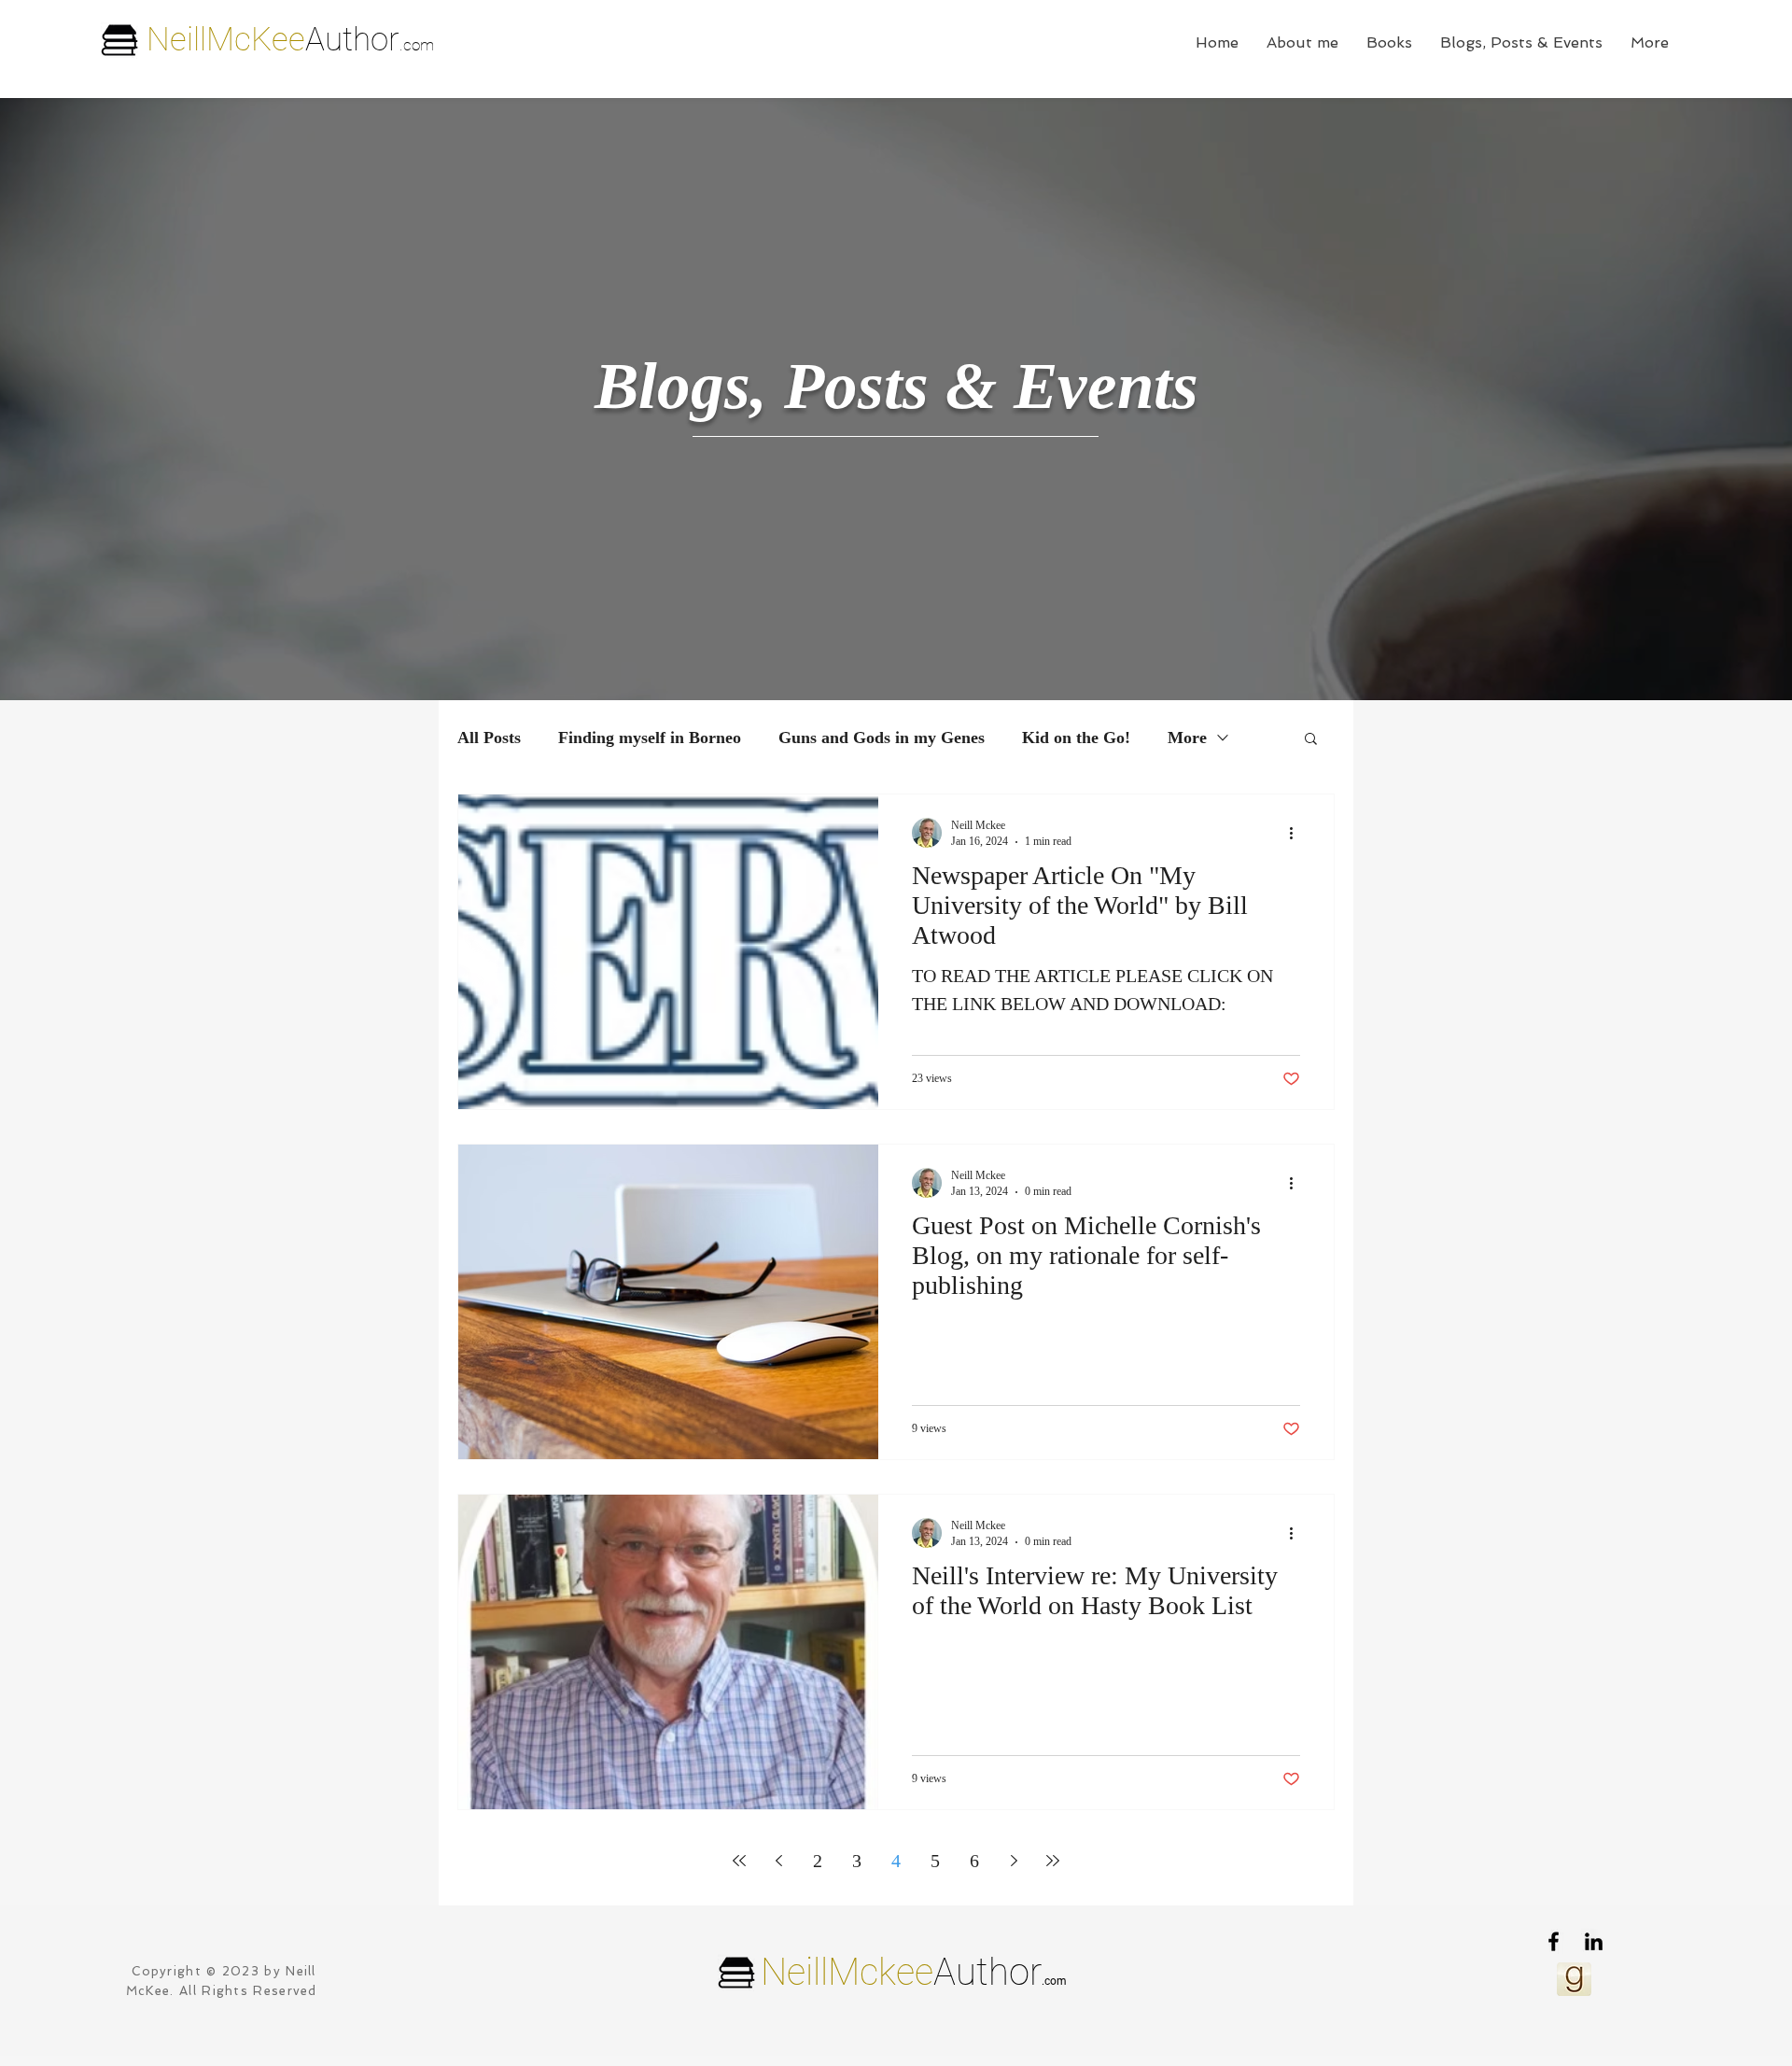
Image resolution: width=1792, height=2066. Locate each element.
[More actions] (1297, 833)
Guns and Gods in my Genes (882, 738)
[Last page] (1053, 1861)
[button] (1311, 740)
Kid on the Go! (1076, 738)
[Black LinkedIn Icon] (1594, 1941)
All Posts (489, 738)
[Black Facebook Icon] (1554, 1941)
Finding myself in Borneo (650, 738)
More (1187, 738)
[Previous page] (778, 1861)
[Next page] (1014, 1861)
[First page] (739, 1861)
